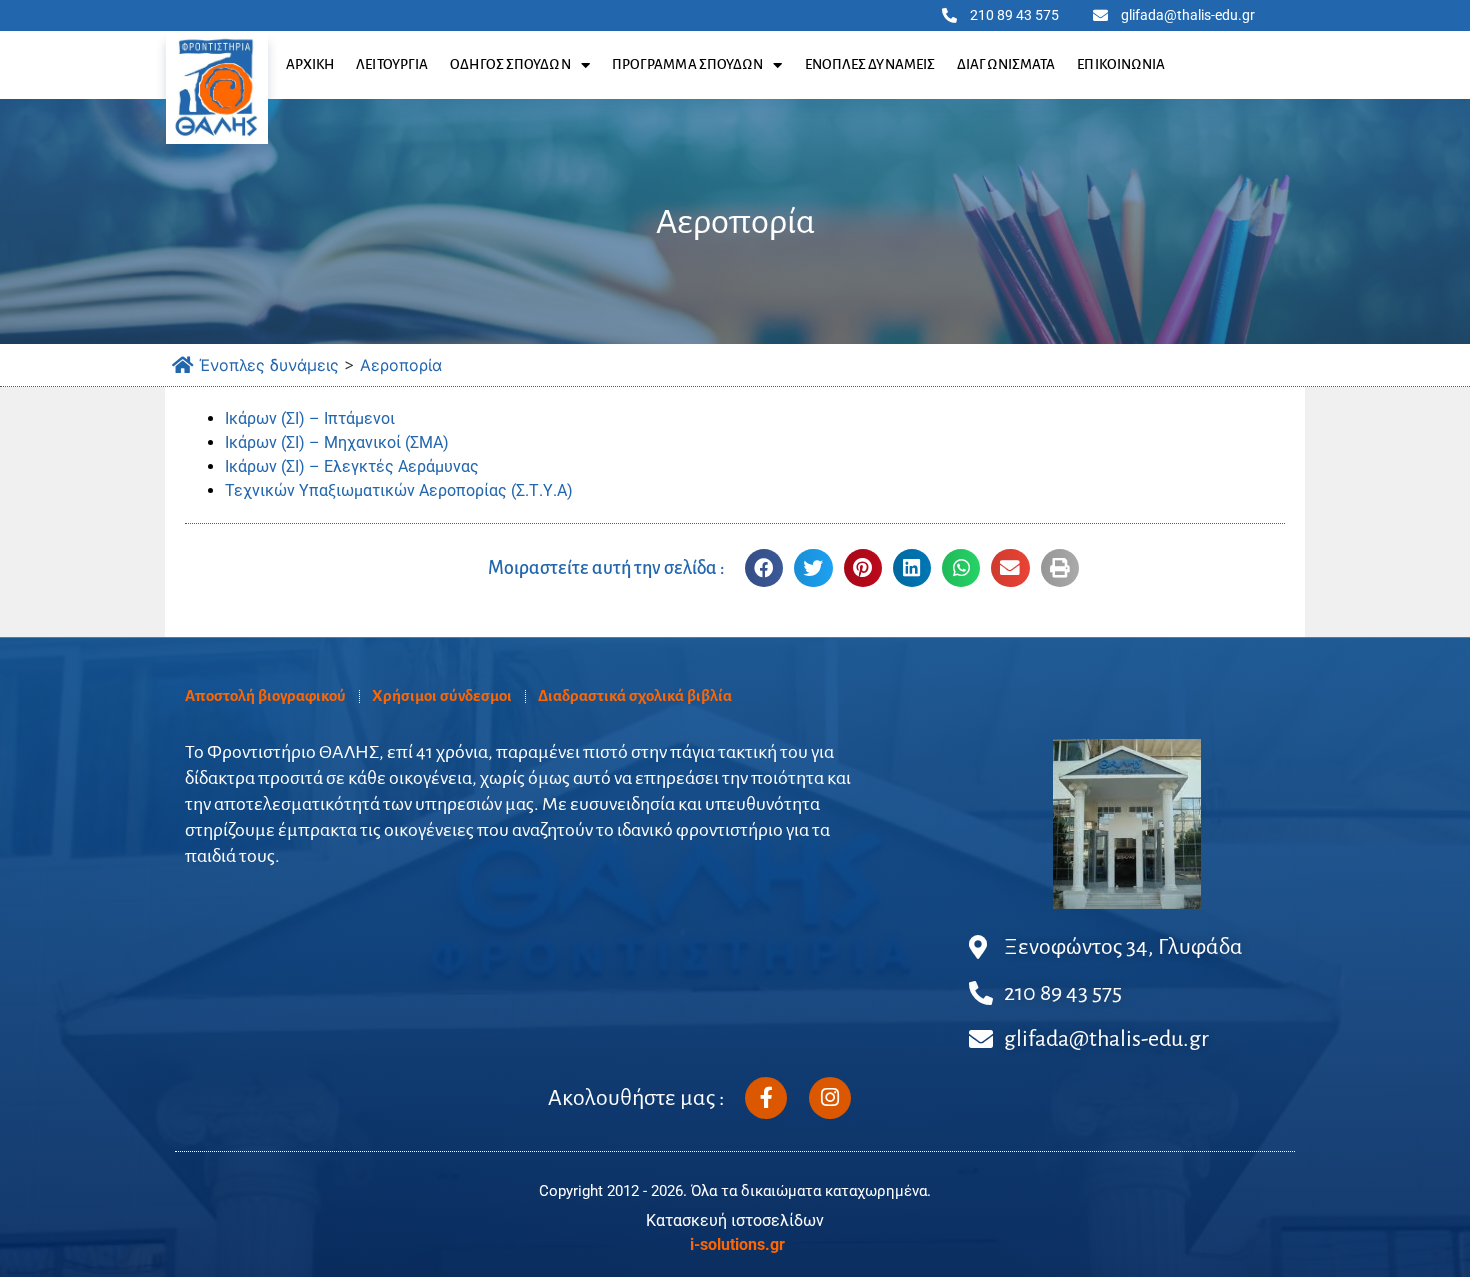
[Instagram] (830, 1098)
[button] (764, 568)
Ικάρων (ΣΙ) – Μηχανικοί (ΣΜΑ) (337, 442)
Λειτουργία (392, 64)
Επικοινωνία (1121, 64)
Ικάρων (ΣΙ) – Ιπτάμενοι (310, 418)
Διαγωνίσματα (1006, 64)
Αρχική (310, 64)
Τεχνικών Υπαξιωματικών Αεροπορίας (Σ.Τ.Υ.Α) (399, 490)
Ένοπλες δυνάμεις (870, 64)
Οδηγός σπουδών (510, 64)
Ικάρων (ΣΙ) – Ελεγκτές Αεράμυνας (352, 466)
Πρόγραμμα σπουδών (688, 64)
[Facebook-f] (766, 1098)
